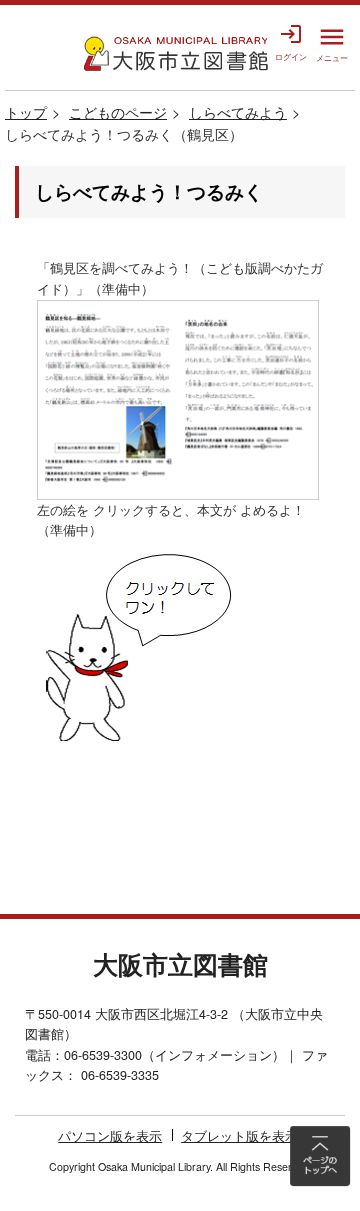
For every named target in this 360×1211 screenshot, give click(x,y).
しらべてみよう (238, 112)
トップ (26, 112)
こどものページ (118, 112)
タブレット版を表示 (239, 1136)
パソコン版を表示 (110, 1136)
